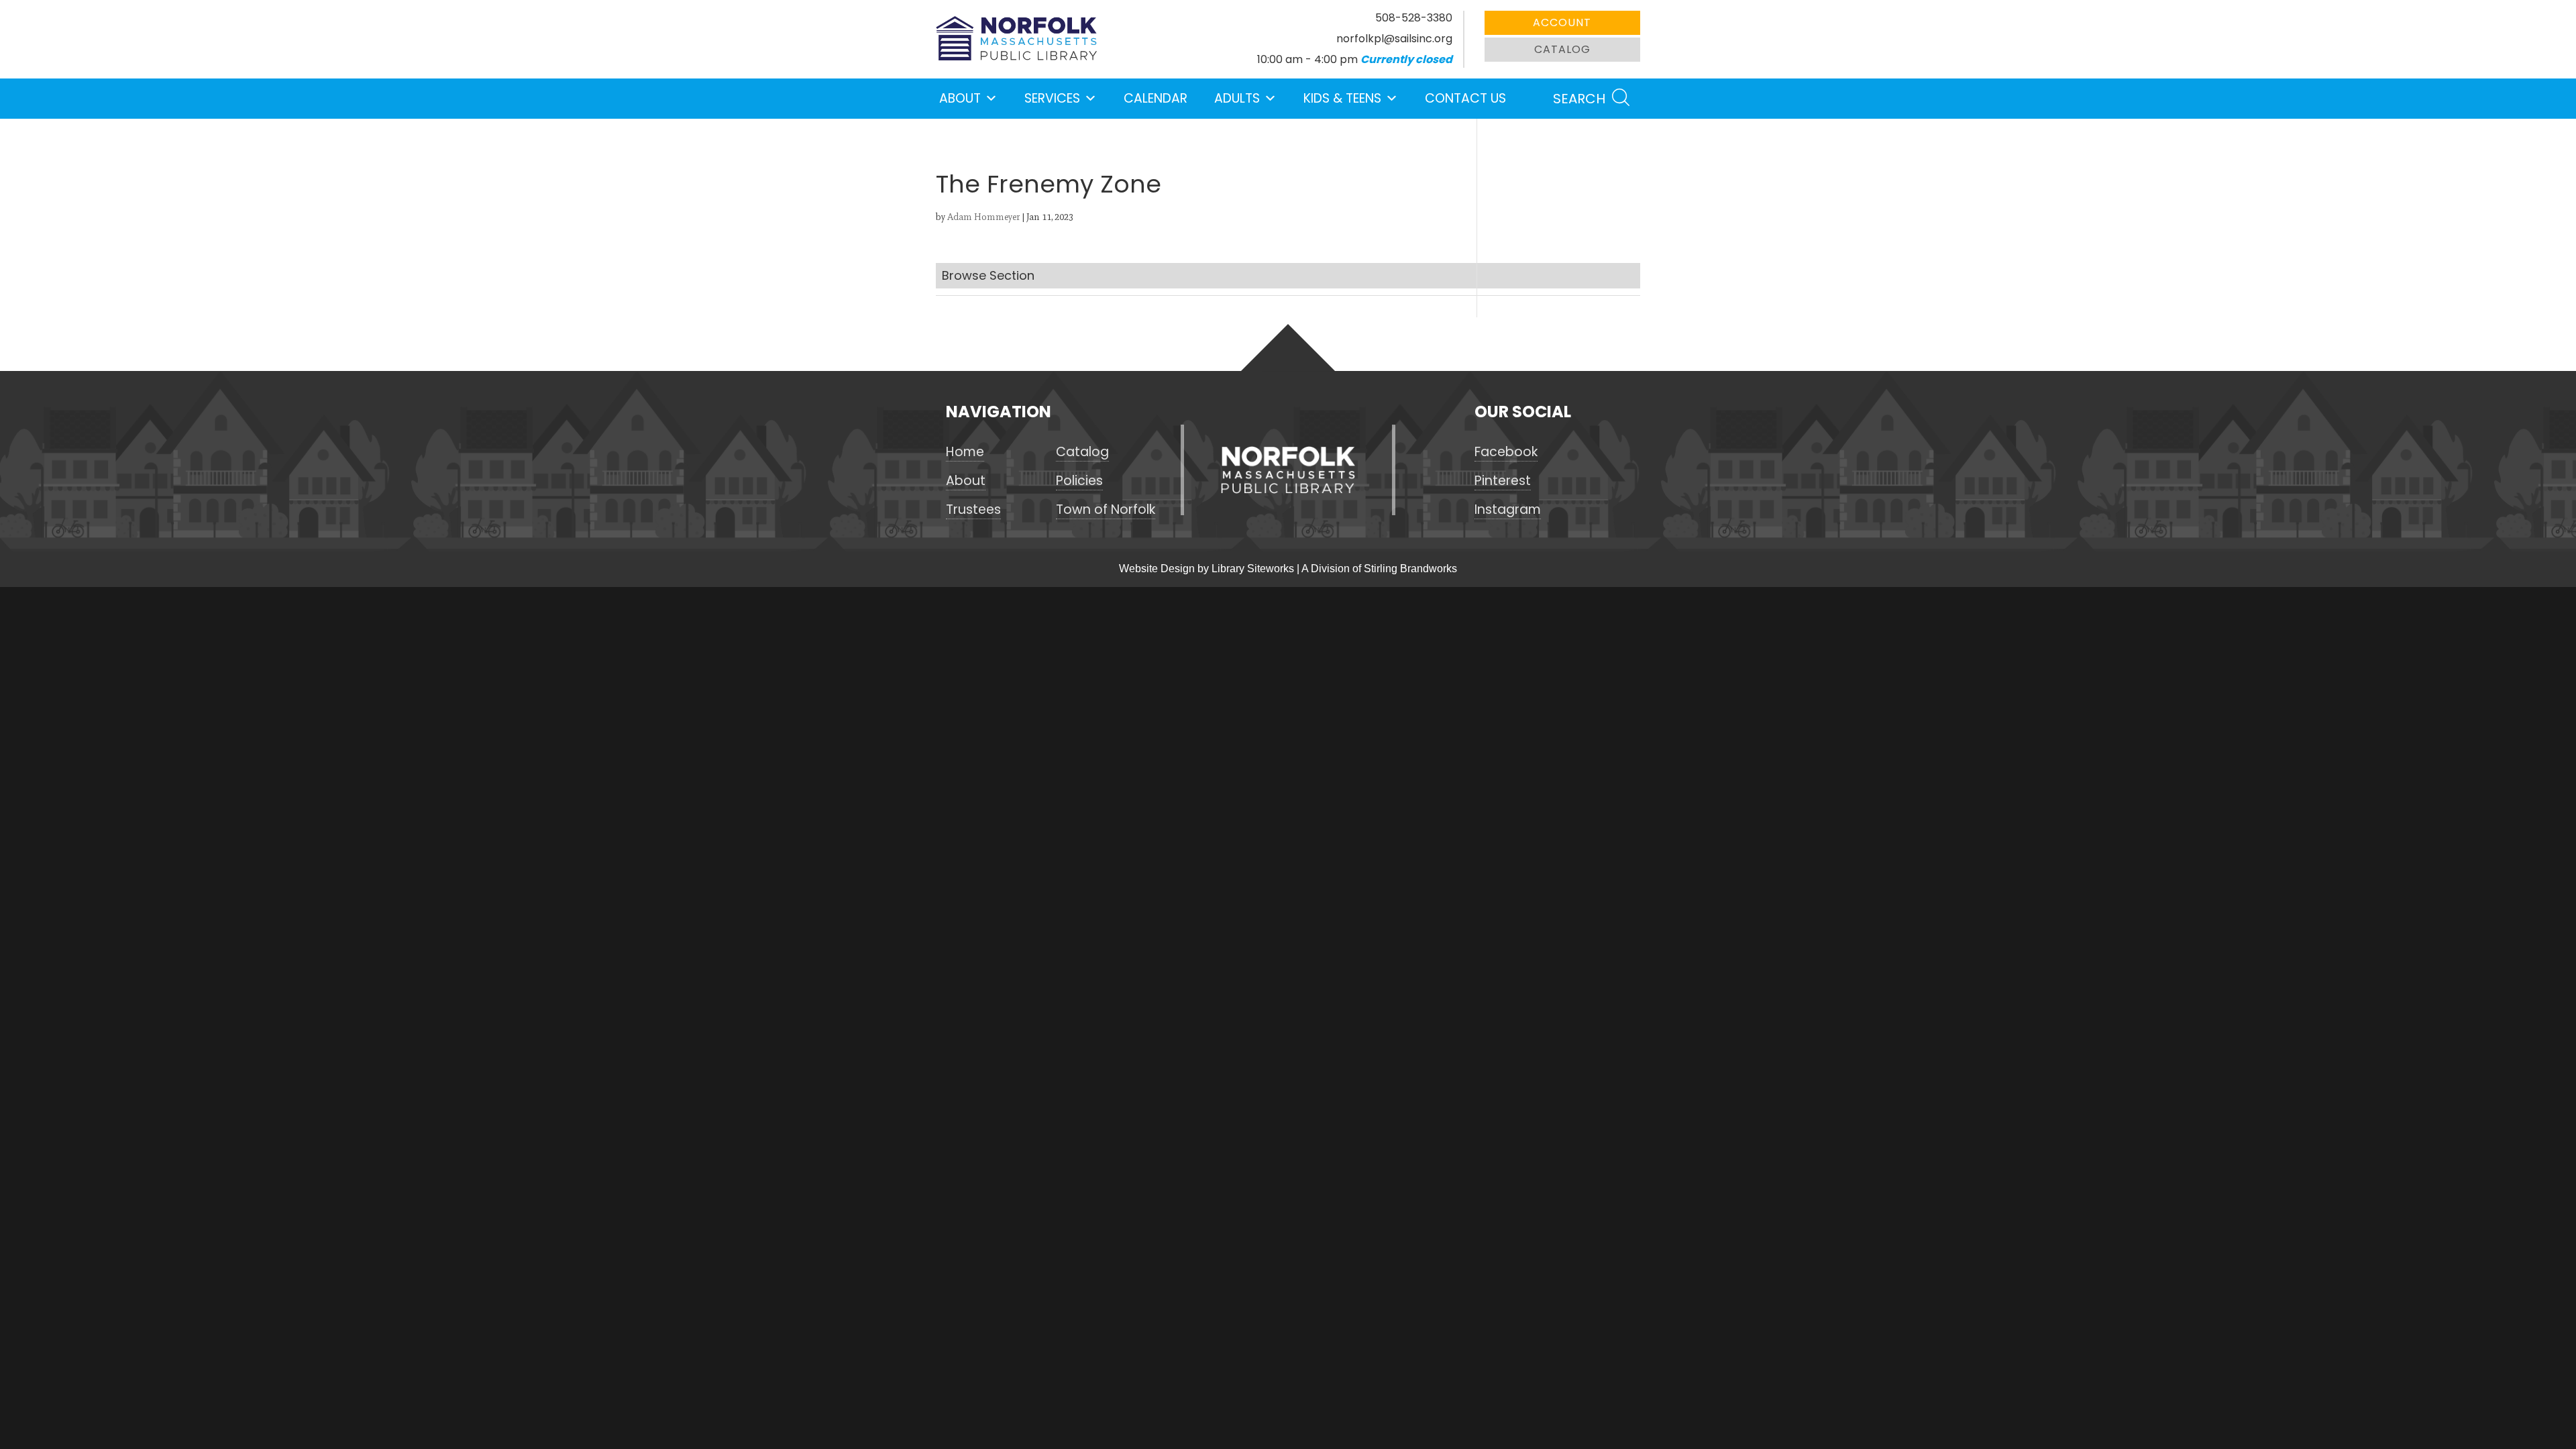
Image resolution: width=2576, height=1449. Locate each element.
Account (1562, 22)
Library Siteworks (1253, 569)
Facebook (1506, 452)
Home (965, 452)
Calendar (1156, 98)
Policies (1079, 481)
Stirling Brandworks (1410, 569)
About (960, 98)
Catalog (1562, 49)
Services (1052, 98)
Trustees (973, 510)
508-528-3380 (1414, 18)
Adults (1237, 98)
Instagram (1508, 510)
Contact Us (1465, 98)
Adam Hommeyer (983, 217)
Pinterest (1503, 481)
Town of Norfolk (1106, 510)
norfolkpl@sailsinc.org (1394, 39)
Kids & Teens (1342, 98)
